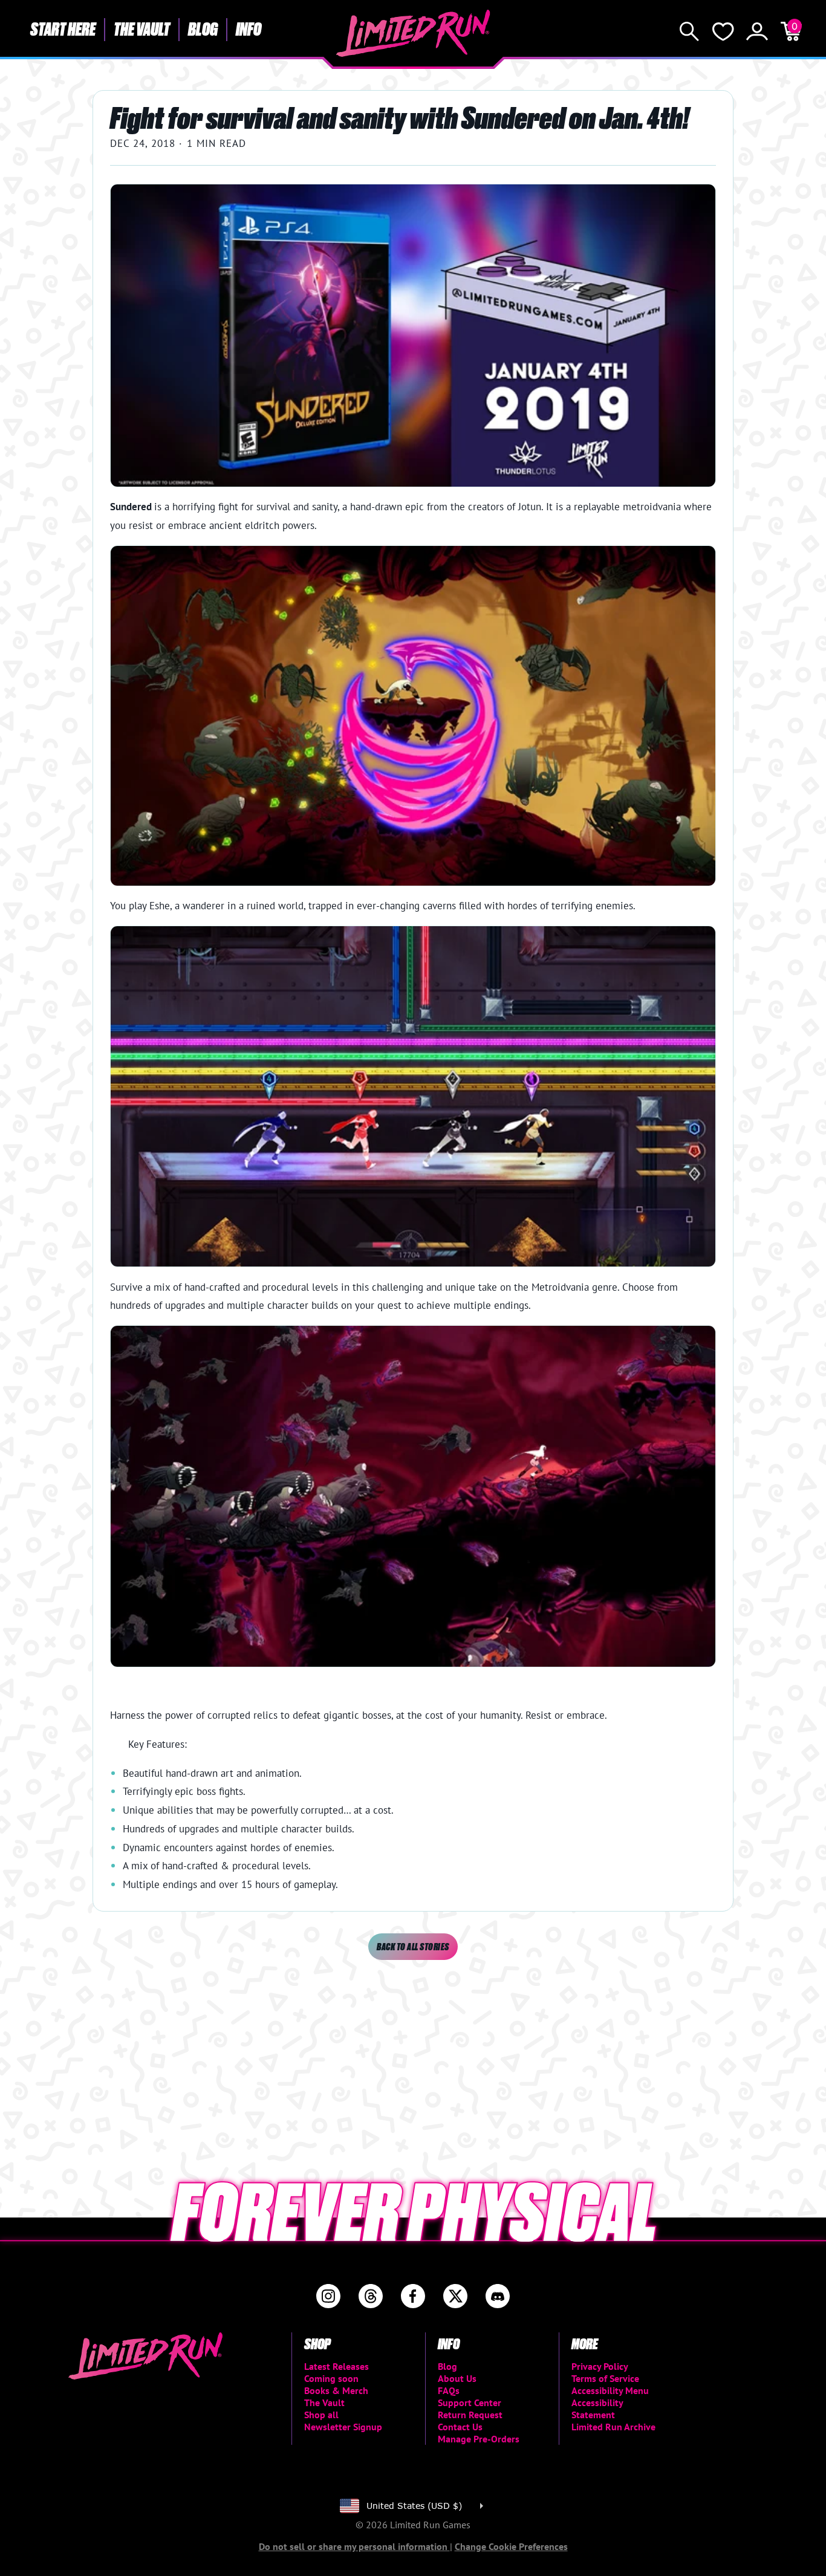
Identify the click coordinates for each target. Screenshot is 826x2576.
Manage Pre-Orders (479, 2439)
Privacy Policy (600, 2366)
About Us (457, 2378)
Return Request (470, 2415)
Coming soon (331, 2378)
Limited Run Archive (613, 2427)
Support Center (470, 2402)
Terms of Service (605, 2378)
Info (249, 28)
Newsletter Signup (343, 2427)
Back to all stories (413, 1946)
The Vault (142, 28)
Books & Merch (336, 2390)
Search (689, 31)
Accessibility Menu (610, 2390)
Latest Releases (337, 2366)
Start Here (63, 28)
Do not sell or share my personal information (354, 2546)
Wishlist (723, 31)
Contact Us (460, 2427)
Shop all (321, 2415)
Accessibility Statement (597, 2409)
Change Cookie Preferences (511, 2546)
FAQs (449, 2390)
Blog (203, 28)
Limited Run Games (413, 33)
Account (757, 31)
